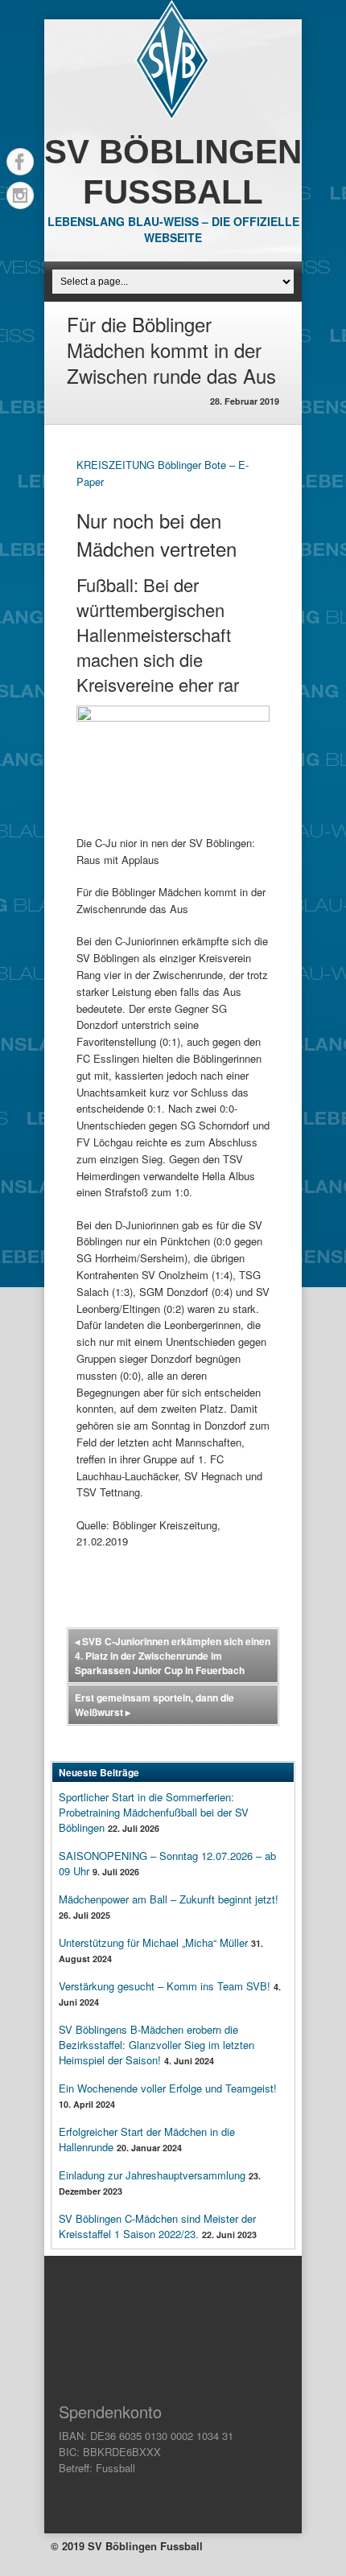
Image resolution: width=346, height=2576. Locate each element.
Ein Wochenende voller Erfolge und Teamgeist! (168, 2088)
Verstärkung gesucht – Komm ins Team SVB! (165, 1986)
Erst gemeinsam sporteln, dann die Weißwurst (154, 1705)
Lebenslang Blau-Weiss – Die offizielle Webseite (173, 229)
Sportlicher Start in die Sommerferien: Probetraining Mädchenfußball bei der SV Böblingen (154, 1812)
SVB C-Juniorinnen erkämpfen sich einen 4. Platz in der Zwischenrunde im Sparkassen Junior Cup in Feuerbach (173, 1656)
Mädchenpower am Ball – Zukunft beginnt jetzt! (169, 1899)
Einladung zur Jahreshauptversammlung (152, 2175)
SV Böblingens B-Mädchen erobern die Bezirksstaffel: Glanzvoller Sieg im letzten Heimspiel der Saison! (157, 2045)
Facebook (20, 162)
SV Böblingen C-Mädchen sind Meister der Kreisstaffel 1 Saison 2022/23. (157, 2226)
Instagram (20, 195)
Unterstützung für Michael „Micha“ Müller (153, 1942)
